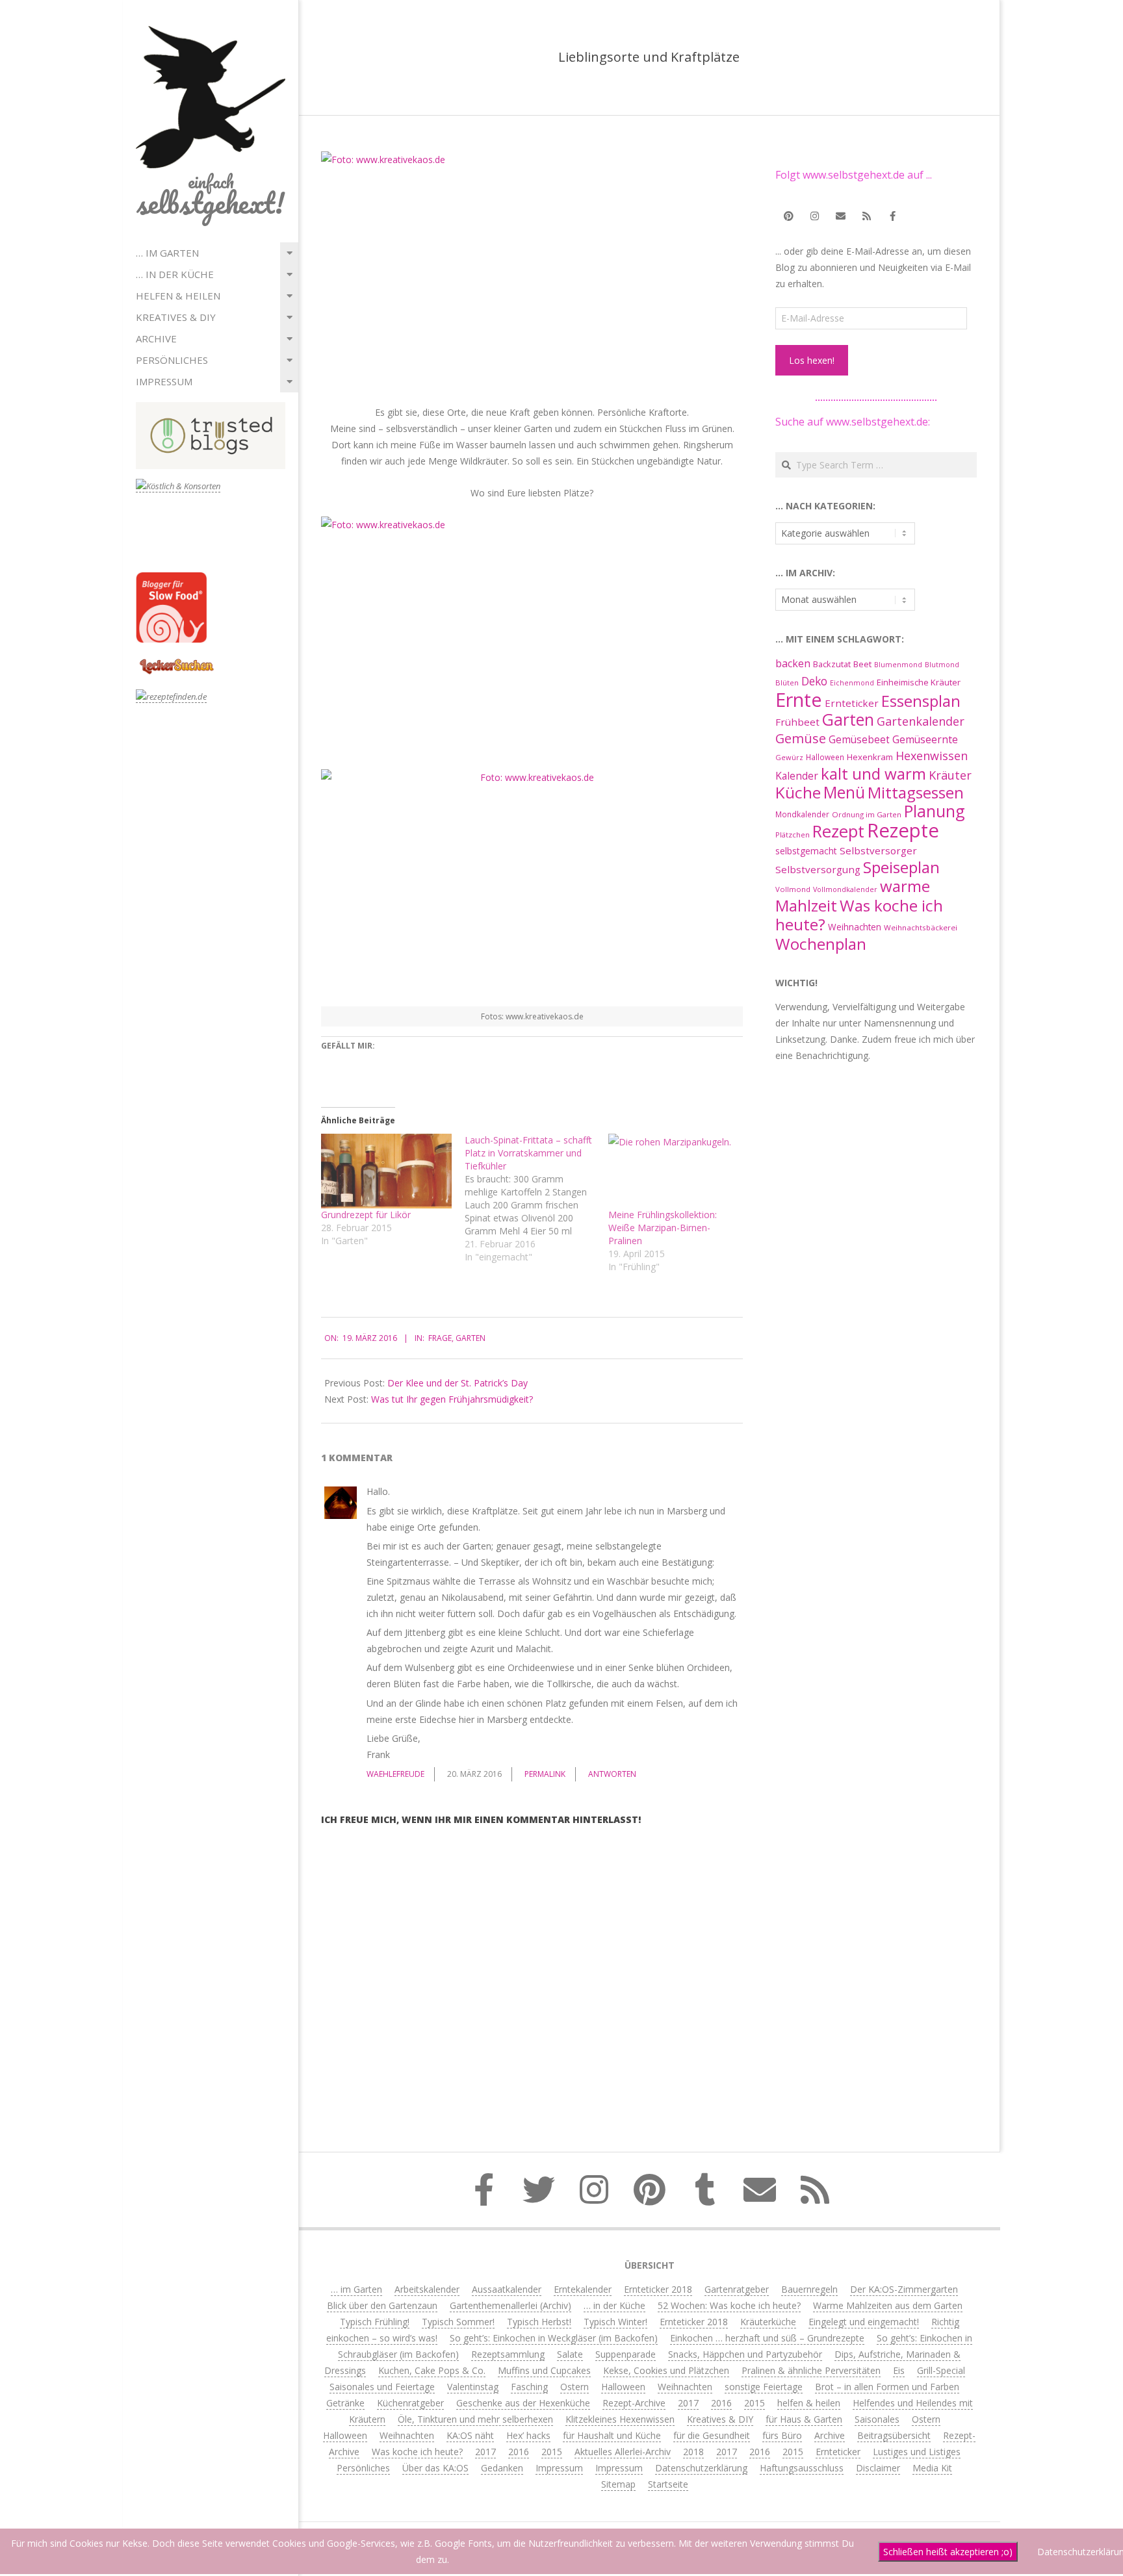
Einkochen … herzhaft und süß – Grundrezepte (767, 2338)
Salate (570, 2354)
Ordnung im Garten (867, 814)
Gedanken (502, 2468)
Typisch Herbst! (539, 2322)
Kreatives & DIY (176, 317)
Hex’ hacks (528, 2435)
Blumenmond (898, 665)
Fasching (529, 2387)
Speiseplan (901, 867)
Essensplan (921, 701)
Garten (471, 1338)
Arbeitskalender (427, 2289)
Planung (935, 811)
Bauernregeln (809, 2289)
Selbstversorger (878, 850)
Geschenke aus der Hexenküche (523, 2403)
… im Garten (167, 253)
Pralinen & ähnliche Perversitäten (811, 2370)
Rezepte (903, 830)
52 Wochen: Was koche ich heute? (729, 2305)
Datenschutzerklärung (701, 2468)
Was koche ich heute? (859, 915)
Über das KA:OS (435, 2468)
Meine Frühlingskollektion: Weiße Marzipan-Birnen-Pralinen (663, 1228)
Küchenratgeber (410, 2403)
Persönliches (172, 360)
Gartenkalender (921, 721)
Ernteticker (852, 703)
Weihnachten (855, 927)
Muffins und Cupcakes (544, 2370)
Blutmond (942, 665)
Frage (440, 1338)
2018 (693, 2452)
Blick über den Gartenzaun (382, 2305)
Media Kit (932, 2468)
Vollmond (793, 889)
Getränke (345, 2403)
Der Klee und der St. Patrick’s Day (458, 1383)
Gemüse (801, 738)
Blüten (787, 682)
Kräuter (950, 775)
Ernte (799, 699)
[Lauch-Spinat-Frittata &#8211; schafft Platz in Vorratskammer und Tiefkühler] (536, 1199)
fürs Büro (782, 2435)
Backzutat (832, 664)
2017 (688, 2403)
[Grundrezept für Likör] (386, 1171)
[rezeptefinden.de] (171, 697)
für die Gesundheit (712, 2435)
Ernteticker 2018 (658, 2289)
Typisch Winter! (615, 2322)
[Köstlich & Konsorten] (178, 486)
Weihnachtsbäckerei (921, 927)
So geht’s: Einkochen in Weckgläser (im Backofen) (554, 2338)
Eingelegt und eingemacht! (864, 2322)
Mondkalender (802, 814)
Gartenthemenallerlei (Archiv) (510, 2305)
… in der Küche (175, 274)
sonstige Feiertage (764, 2387)
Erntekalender (583, 2289)
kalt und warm (873, 773)
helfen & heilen (178, 296)
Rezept (838, 831)
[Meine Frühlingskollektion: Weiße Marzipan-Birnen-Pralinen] (674, 1171)
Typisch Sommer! (458, 2322)
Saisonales (877, 2419)
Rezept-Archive (634, 2403)
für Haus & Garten (804, 2419)
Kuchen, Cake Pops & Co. (432, 2370)
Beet (862, 664)
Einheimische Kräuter (919, 682)
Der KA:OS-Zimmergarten (904, 2289)
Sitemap (618, 2484)
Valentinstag (473, 2387)
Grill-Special (941, 2370)
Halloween (825, 757)
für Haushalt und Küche (612, 2435)
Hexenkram (870, 757)
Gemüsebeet (859, 740)
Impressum (164, 381)
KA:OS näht (470, 2435)
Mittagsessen (916, 792)
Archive (156, 338)
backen (793, 663)
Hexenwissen (932, 756)
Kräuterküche (768, 2322)
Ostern (574, 2387)
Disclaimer (878, 2468)
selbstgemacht (806, 851)
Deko (814, 681)
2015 (755, 2403)
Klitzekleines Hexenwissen (620, 2419)
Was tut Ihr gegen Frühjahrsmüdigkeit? (452, 1399)
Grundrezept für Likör (366, 1215)
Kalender (797, 776)
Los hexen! (812, 360)
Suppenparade (626, 2354)
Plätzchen (793, 835)
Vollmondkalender (845, 889)
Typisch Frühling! (375, 2322)
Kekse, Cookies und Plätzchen (666, 2370)
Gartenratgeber (737, 2289)
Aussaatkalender (507, 2289)
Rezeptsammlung (508, 2354)
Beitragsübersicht (894, 2435)
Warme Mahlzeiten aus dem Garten (888, 2305)
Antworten (612, 1774)
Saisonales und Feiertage (382, 2387)
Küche (798, 792)
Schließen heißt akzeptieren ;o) (948, 2552)
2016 (721, 2403)
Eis (899, 2370)
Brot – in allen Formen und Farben (887, 2387)
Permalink (545, 1774)
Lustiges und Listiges (917, 2452)
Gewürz (789, 757)
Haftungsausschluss (802, 2468)
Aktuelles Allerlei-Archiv (623, 2452)
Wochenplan (821, 944)
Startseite (668, 2484)
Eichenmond (852, 683)
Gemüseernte (925, 739)
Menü (844, 792)
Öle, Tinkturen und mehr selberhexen (475, 2419)
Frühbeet (797, 722)
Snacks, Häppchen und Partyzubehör (745, 2354)
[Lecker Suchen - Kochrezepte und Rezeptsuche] (176, 660)
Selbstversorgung (818, 869)
